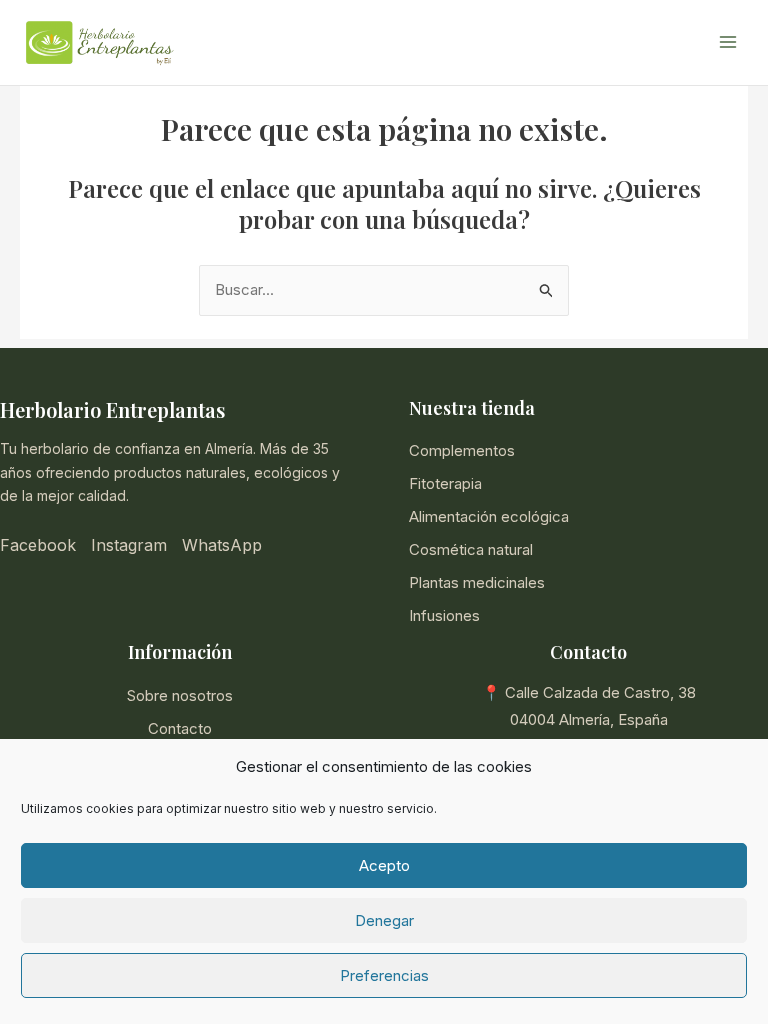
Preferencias (384, 975)
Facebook (38, 545)
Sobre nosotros (180, 695)
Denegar (384, 920)
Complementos (462, 450)
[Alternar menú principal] (727, 42)
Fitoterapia (445, 483)
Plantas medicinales (477, 582)
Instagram (129, 545)
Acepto (384, 865)
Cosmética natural (471, 549)
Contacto (180, 728)
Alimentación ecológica (489, 516)
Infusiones (444, 615)
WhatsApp (222, 545)
